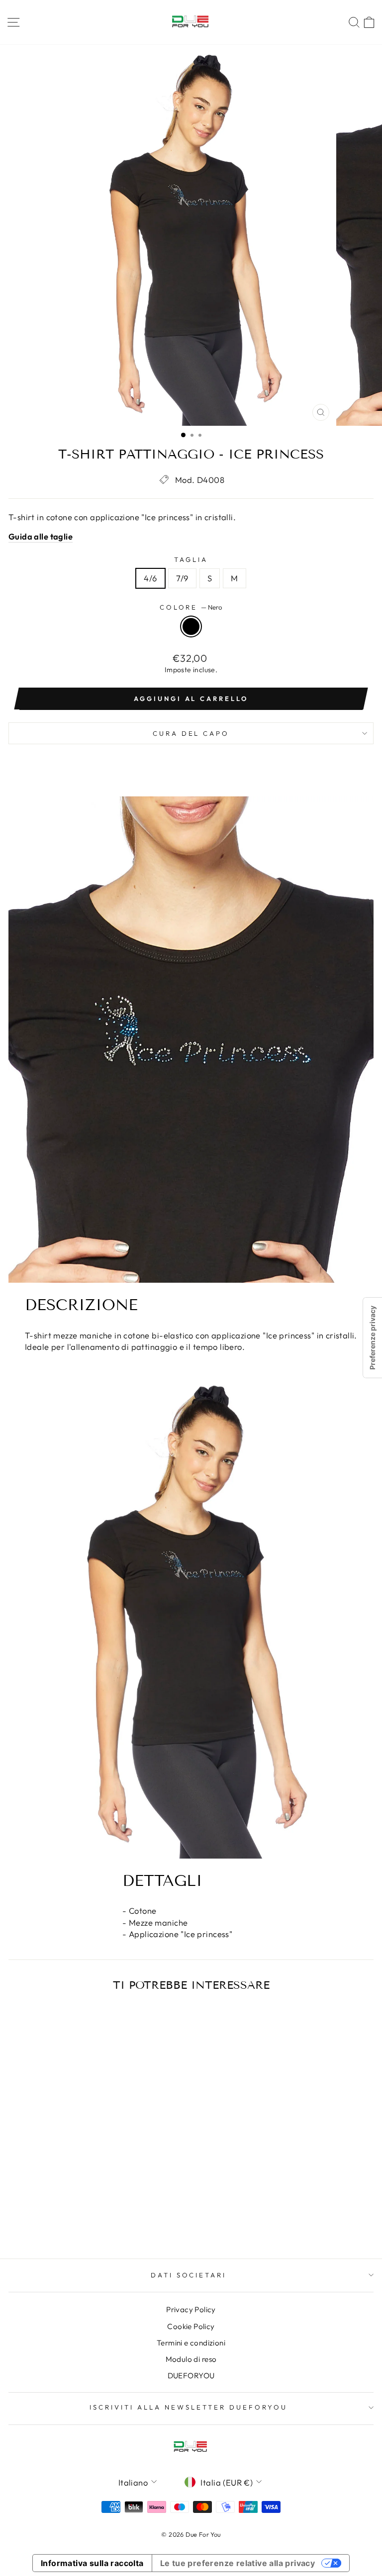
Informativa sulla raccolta (92, 2563)
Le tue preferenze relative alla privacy (238, 2563)
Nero (191, 626)
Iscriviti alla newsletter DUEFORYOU (188, 2407)
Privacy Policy (191, 2309)
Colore (191, 607)
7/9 (182, 578)
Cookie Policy (191, 2326)
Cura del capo (191, 733)
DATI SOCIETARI (189, 2275)
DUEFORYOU (191, 2376)
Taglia (191, 559)
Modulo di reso (191, 2359)
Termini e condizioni (191, 2343)
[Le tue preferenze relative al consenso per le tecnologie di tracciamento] (373, 1338)
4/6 (150, 578)
